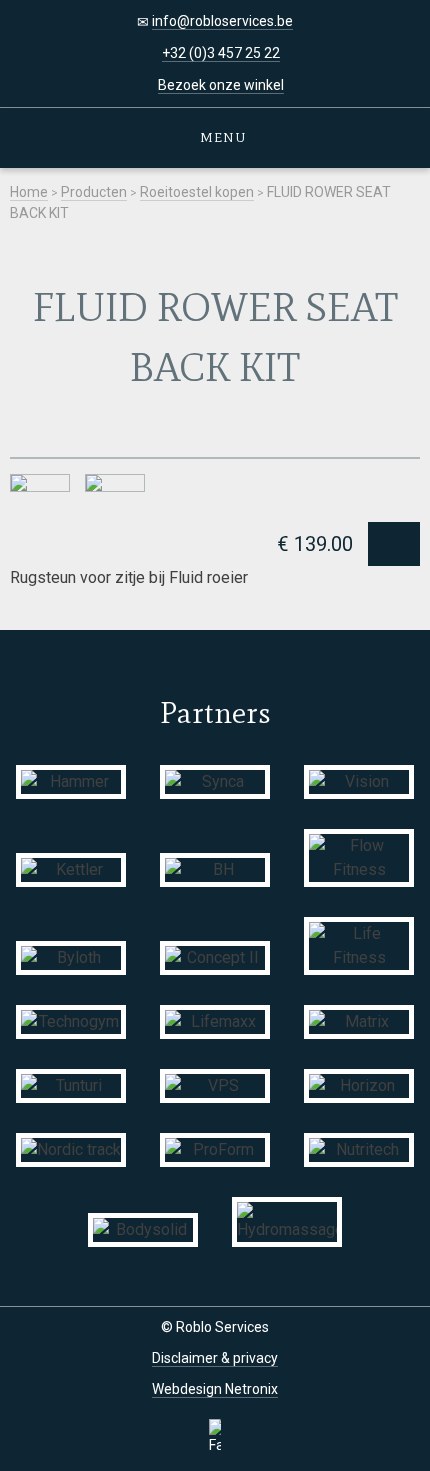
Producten (94, 192)
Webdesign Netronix (215, 1389)
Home (29, 192)
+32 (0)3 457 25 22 (221, 53)
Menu (220, 137)
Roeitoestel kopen (197, 192)
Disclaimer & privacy (215, 1358)
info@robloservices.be (222, 21)
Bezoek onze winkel (221, 85)
